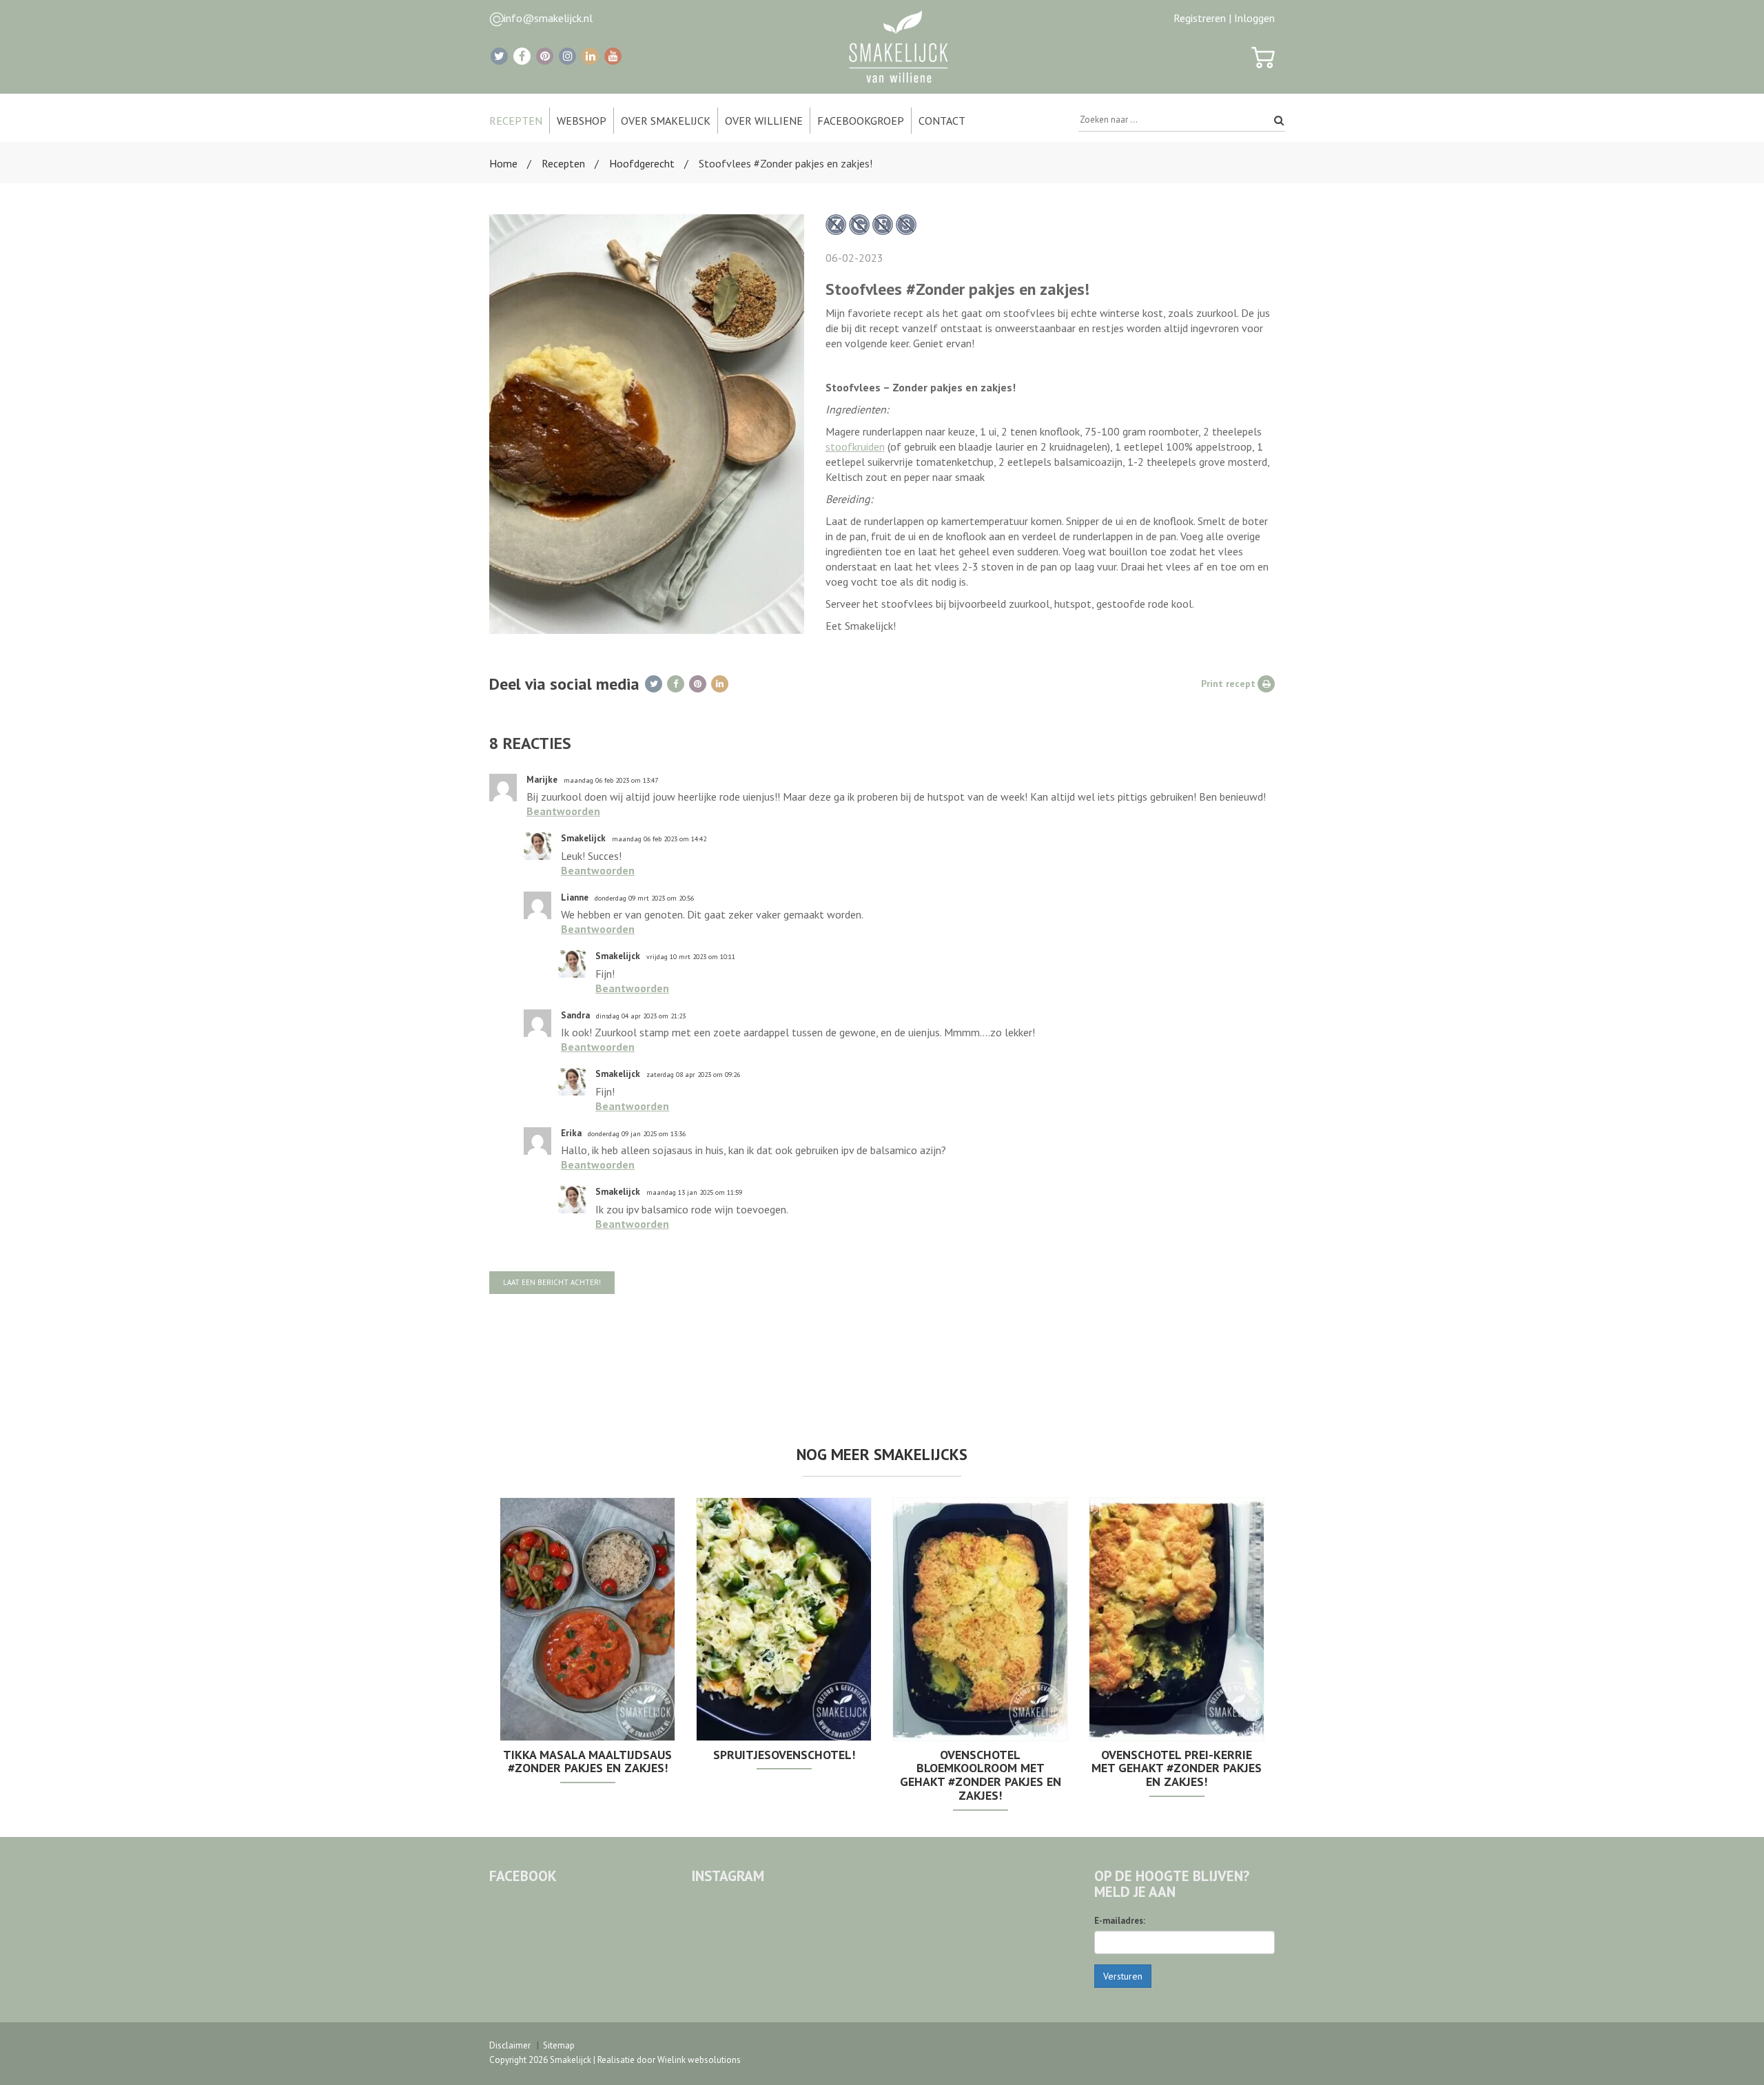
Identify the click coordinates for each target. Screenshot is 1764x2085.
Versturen (1123, 1976)
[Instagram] (567, 56)
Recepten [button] (516, 121)
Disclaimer (510, 2045)
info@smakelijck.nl (548, 18)
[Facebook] (522, 56)
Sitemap (559, 2045)
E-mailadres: (1120, 1921)
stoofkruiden (855, 446)
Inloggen (1254, 18)
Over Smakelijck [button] (666, 121)
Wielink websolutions (699, 2060)
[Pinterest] (545, 56)
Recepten (563, 163)
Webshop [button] (582, 121)
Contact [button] (942, 121)
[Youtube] (613, 56)
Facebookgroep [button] (861, 121)
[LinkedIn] (590, 56)
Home (503, 163)
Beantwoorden (563, 811)
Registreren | (1202, 18)
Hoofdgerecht (642, 163)
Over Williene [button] (764, 121)
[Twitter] (499, 56)
